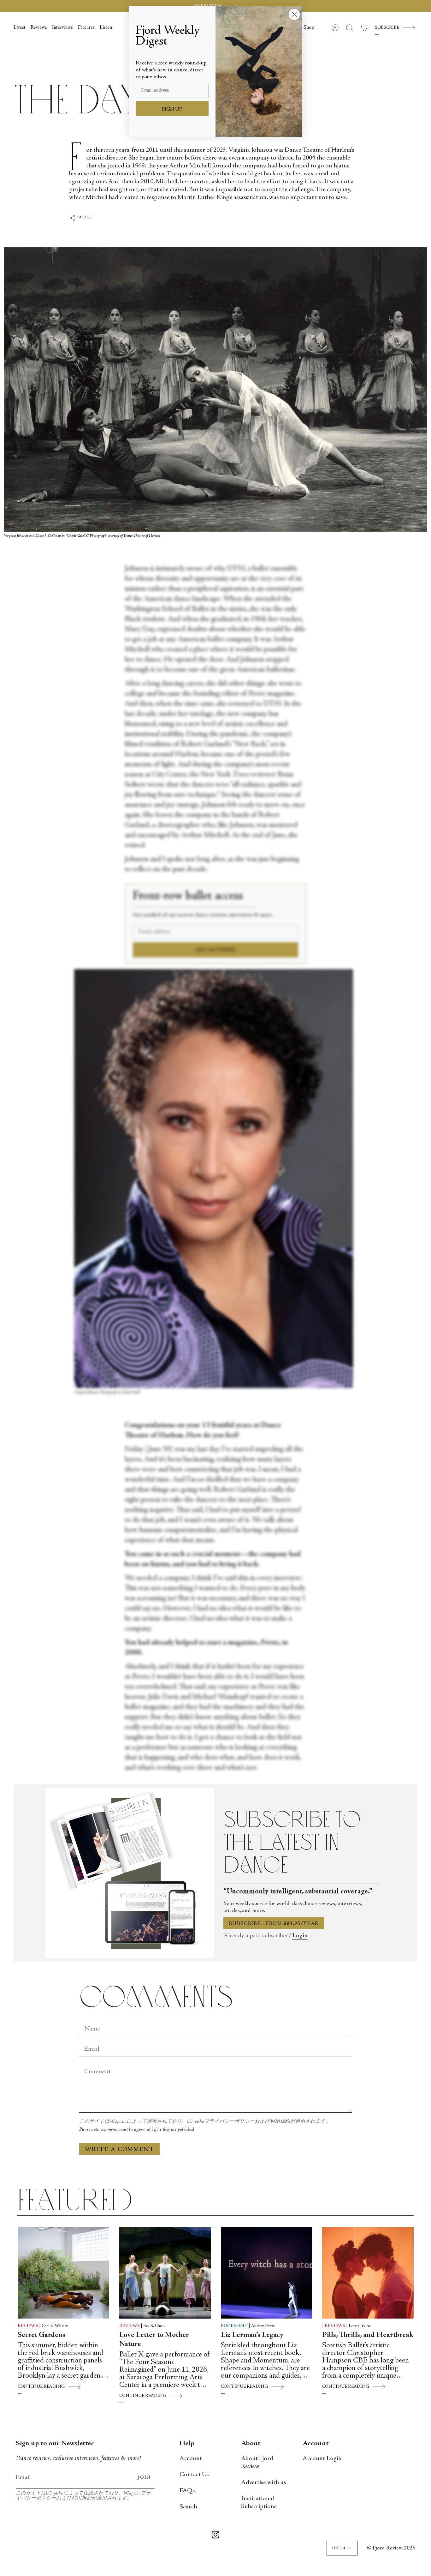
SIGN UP (172, 109)
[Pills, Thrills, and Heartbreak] (368, 2273)
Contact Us (194, 2475)
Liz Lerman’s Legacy (252, 2335)
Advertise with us (263, 2483)
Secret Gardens (41, 2335)
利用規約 (280, 2122)
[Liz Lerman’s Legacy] (267, 2273)
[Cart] (364, 28)
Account (191, 2459)
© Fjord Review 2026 (391, 2548)
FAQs (187, 2491)
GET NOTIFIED (216, 950)
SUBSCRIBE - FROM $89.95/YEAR (274, 1924)
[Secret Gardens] (63, 2273)
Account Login (322, 2459)
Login (300, 1936)
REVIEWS (28, 2326)
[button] (309, 28)
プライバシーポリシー (229, 2122)
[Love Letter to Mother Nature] (165, 2273)
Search (188, 2507)
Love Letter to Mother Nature (154, 2340)
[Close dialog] (294, 14)
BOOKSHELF (234, 2326)
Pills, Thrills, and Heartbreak (368, 2335)
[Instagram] (215, 2536)
